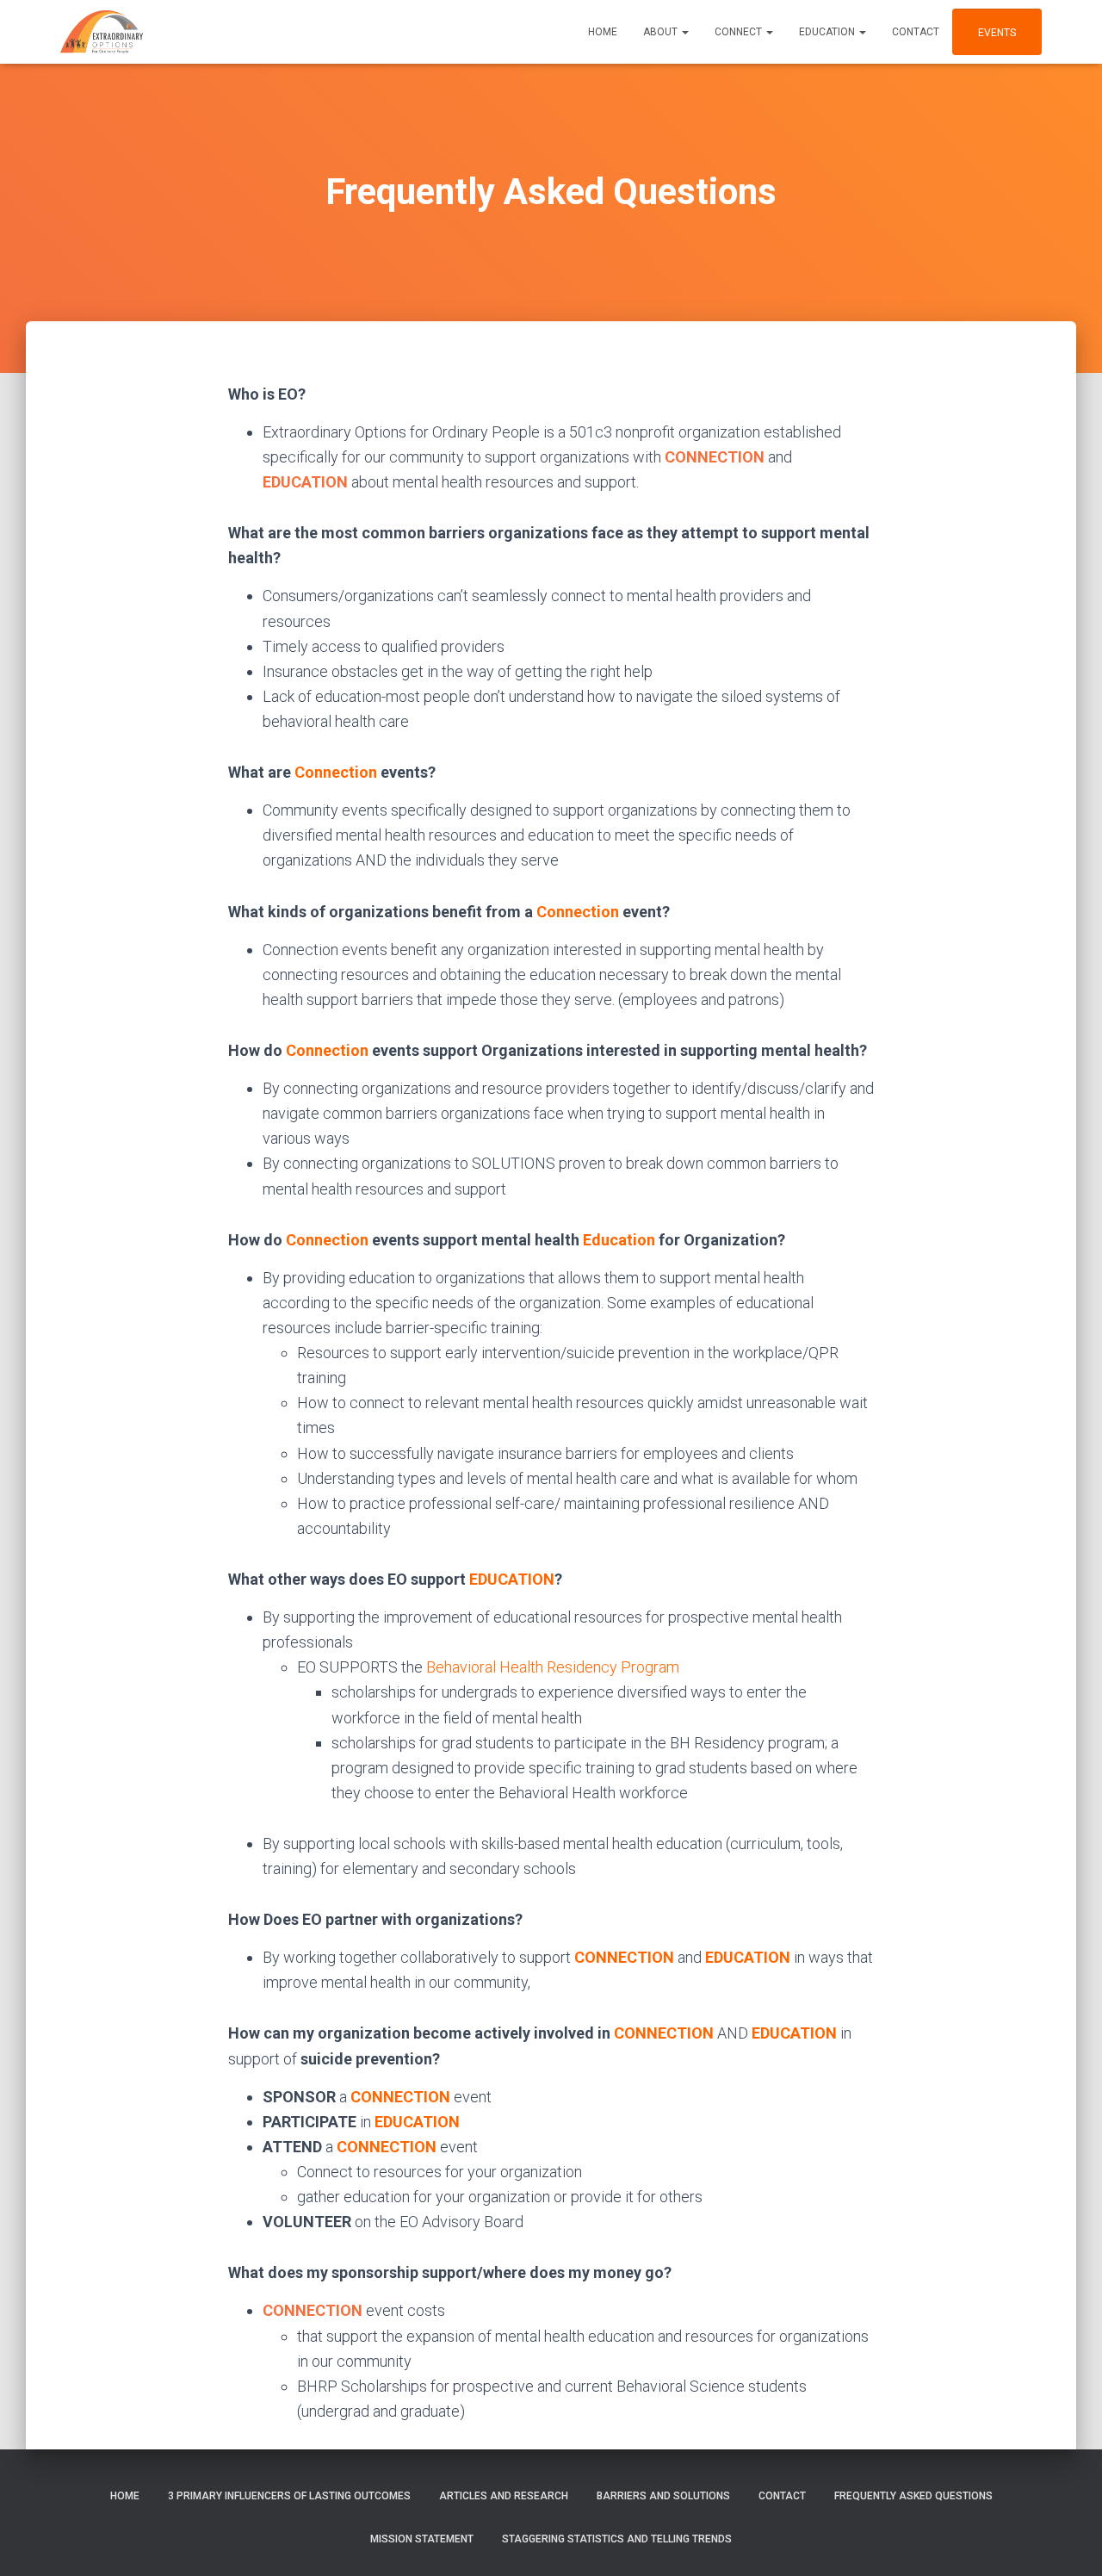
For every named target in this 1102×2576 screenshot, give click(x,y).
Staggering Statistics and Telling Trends (617, 2539)
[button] (684, 32)
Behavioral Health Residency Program (553, 1667)
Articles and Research (504, 2496)
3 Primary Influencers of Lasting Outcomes (289, 2496)
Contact (916, 32)
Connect (740, 32)
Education (828, 32)
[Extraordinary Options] (102, 32)
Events (997, 33)
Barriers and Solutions (663, 2496)
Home (603, 32)
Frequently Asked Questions (913, 2496)
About (662, 32)
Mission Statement (422, 2539)
